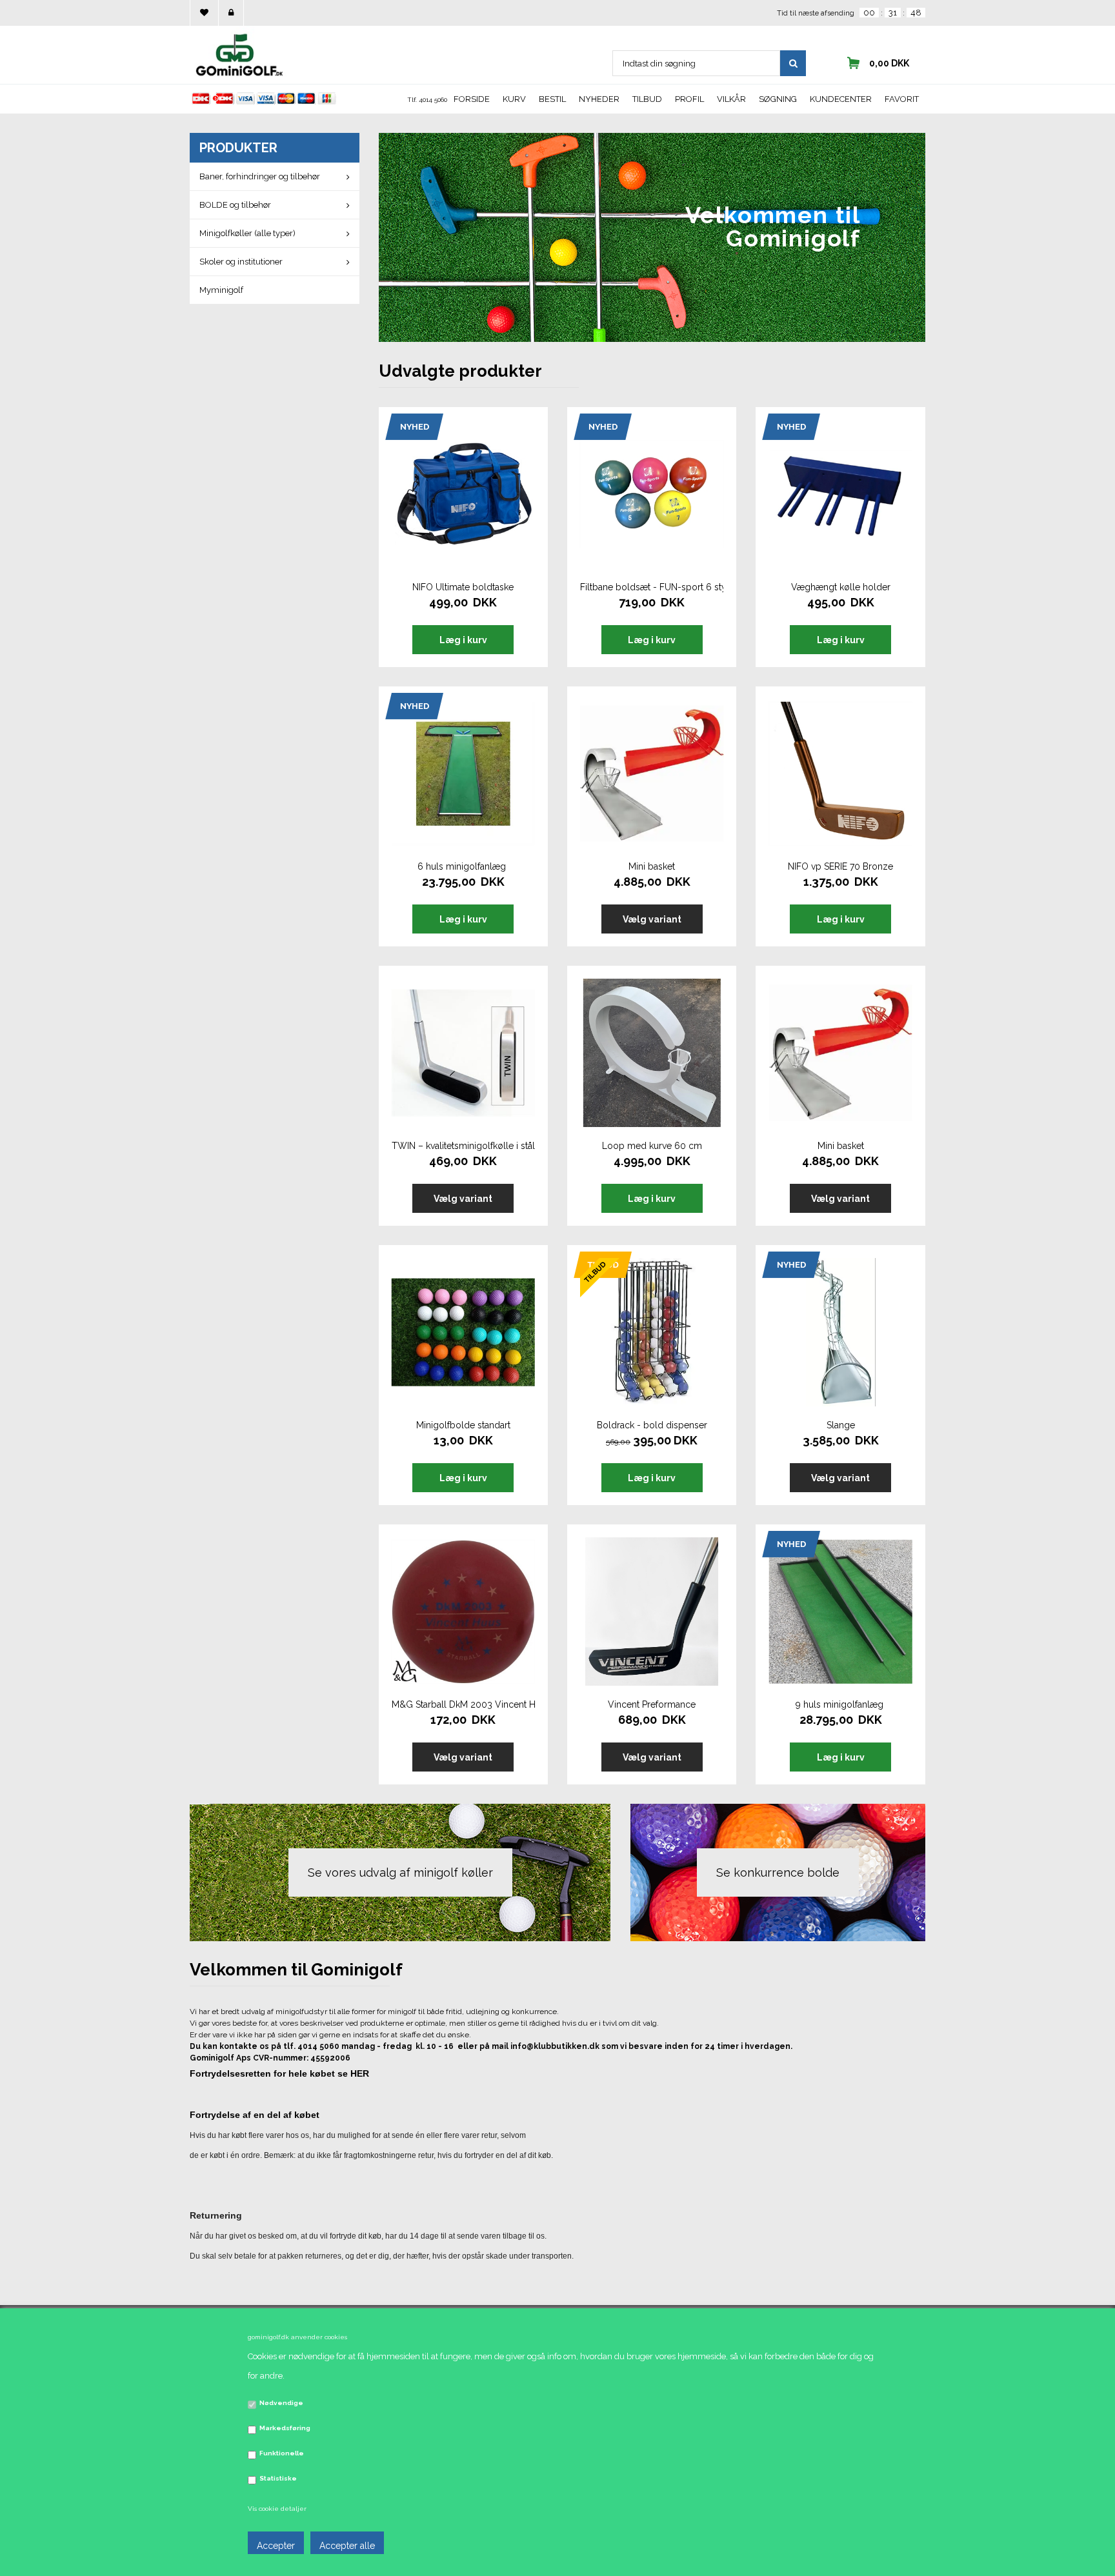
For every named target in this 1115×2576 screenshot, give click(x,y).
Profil (689, 99)
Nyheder (599, 99)
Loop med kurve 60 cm (652, 1146)
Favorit (902, 99)
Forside (472, 99)
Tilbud (647, 99)
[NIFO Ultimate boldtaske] (463, 494)
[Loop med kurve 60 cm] (652, 1053)
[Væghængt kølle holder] (840, 494)
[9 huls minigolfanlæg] (840, 1612)
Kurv (514, 99)
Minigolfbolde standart (463, 1425)
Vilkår (731, 99)
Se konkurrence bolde (778, 1872)
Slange (841, 1425)
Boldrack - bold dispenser (652, 1425)
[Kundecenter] (231, 13)
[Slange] (840, 1332)
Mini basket (652, 866)
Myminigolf (221, 290)
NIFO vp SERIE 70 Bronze (840, 866)
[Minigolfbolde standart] (463, 1332)
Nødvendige (281, 2403)
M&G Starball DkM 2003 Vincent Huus (463, 1704)
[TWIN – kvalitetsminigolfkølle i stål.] (463, 1053)
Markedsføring (285, 2428)
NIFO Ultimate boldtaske (463, 587)
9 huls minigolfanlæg (841, 1704)
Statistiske (278, 2478)
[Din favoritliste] (204, 13)
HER (360, 2073)
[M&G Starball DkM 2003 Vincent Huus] (463, 1612)
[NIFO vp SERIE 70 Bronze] (840, 774)
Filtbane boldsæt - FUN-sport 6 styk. (652, 587)
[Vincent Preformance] (652, 1612)
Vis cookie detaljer (277, 2509)
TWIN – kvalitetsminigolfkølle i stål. (463, 1146)
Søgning (778, 99)
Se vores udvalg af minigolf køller (400, 1872)
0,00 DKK (889, 63)
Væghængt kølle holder (841, 587)
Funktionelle (282, 2453)
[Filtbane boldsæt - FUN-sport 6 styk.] (652, 494)
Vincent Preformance (652, 1704)
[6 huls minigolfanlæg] (463, 774)
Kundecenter (841, 99)
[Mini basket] (652, 774)
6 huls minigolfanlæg (463, 866)
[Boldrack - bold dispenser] (652, 1332)
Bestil (552, 99)
